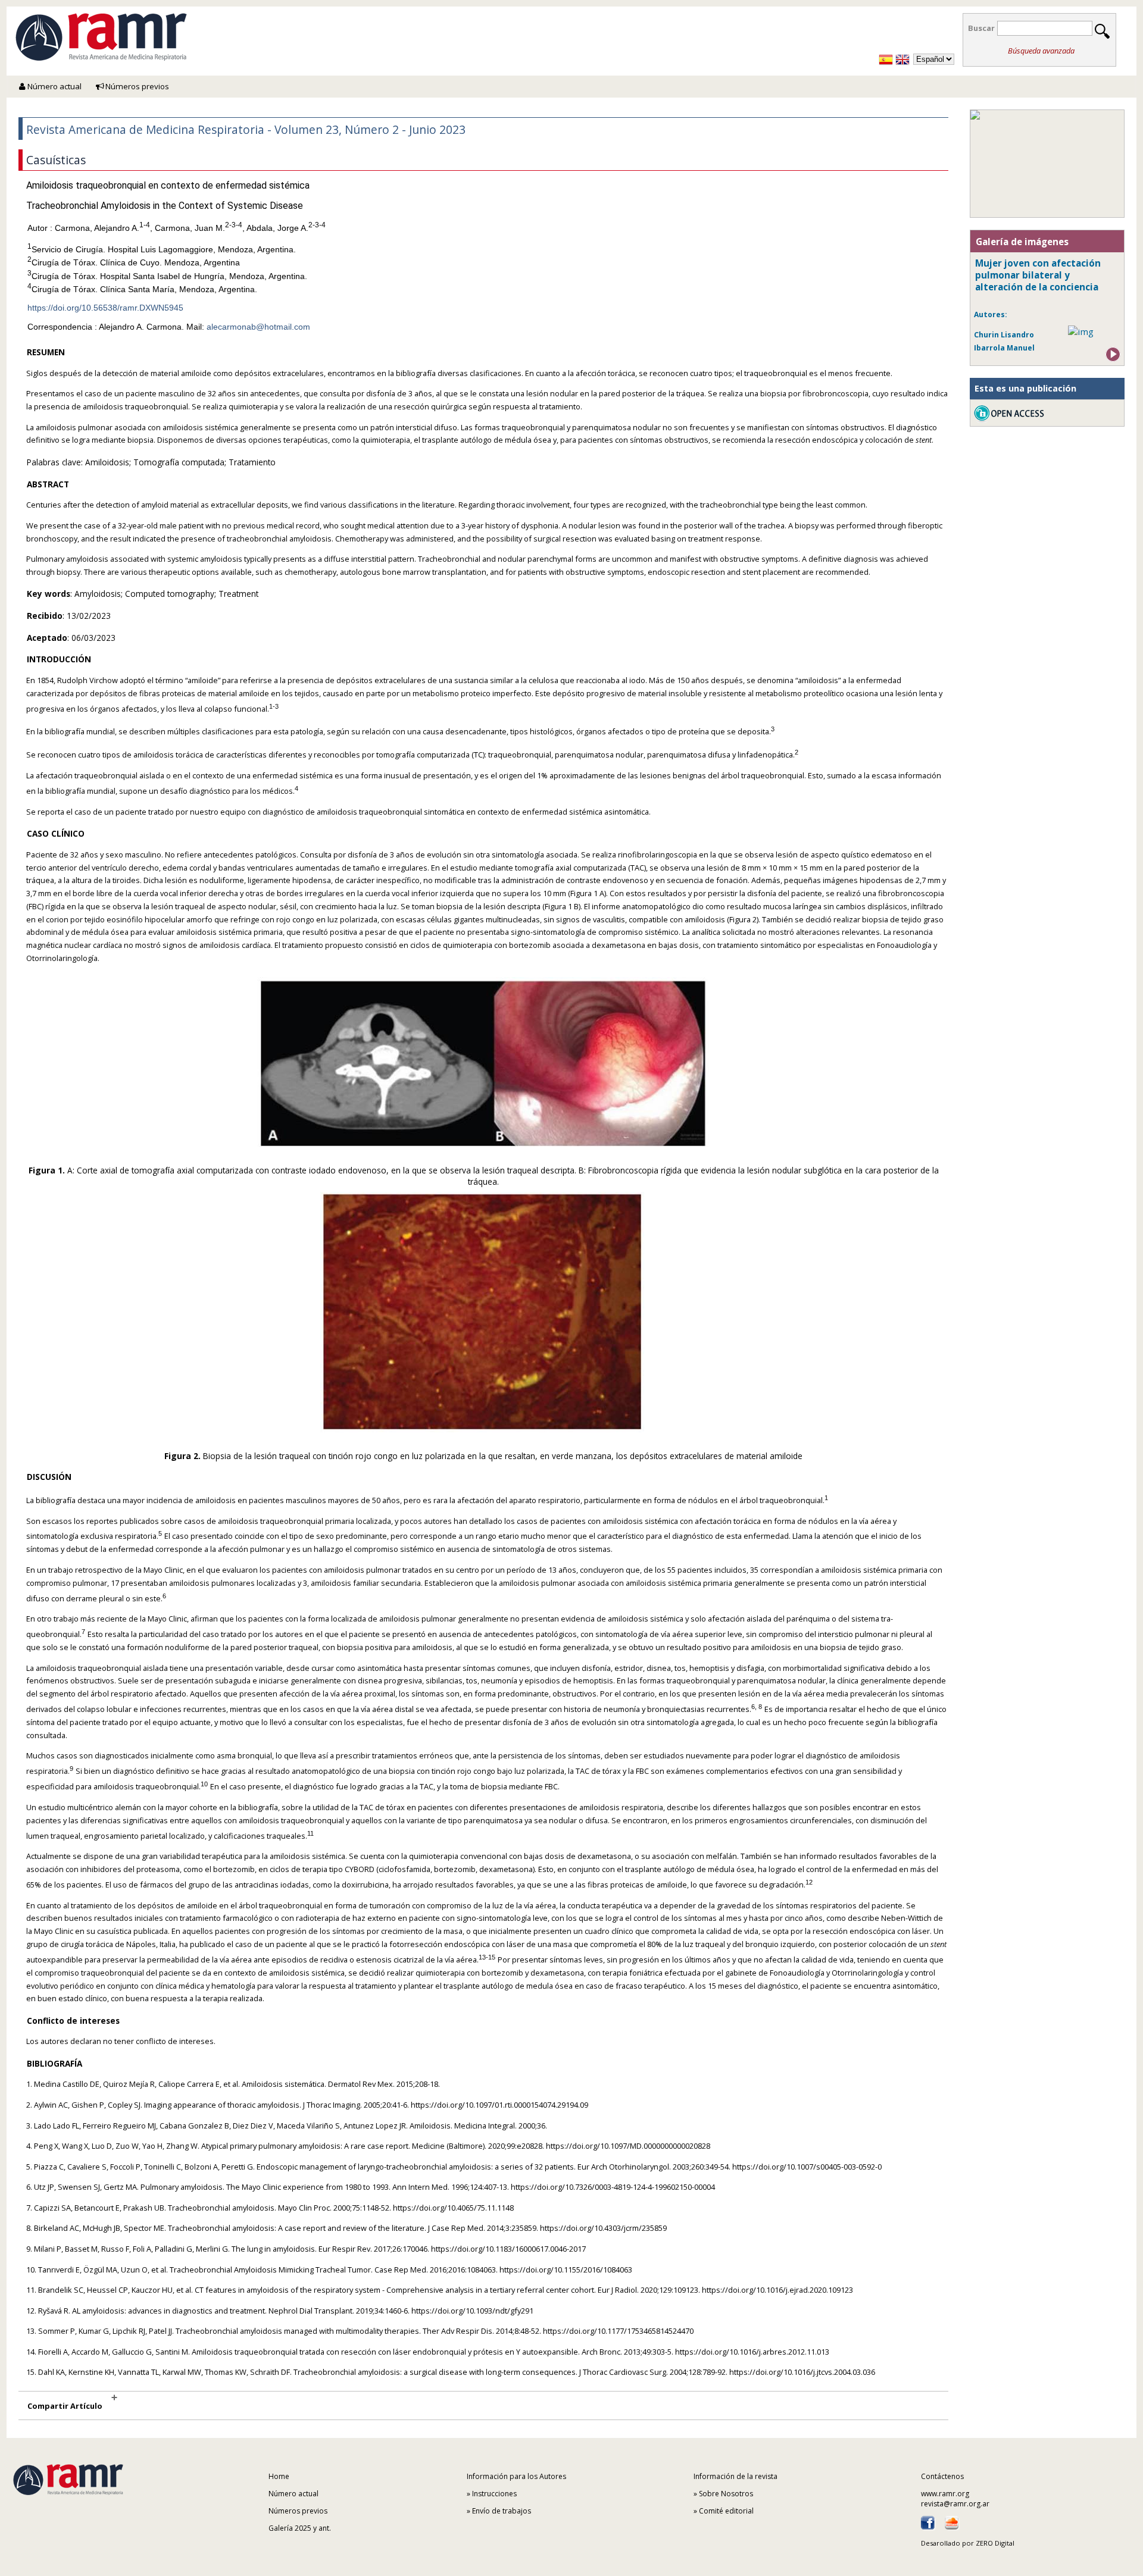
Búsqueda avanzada (1041, 51)
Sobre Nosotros (726, 2494)
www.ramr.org (945, 2494)
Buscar (981, 28)
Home (279, 2476)
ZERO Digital (995, 2543)
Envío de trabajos (502, 2511)
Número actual (54, 86)
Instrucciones (494, 2494)
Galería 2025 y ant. (300, 2528)
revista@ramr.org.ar (955, 2504)
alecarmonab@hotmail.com (258, 327)
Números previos (136, 86)
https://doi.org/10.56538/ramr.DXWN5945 (105, 308)
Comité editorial (726, 2511)
